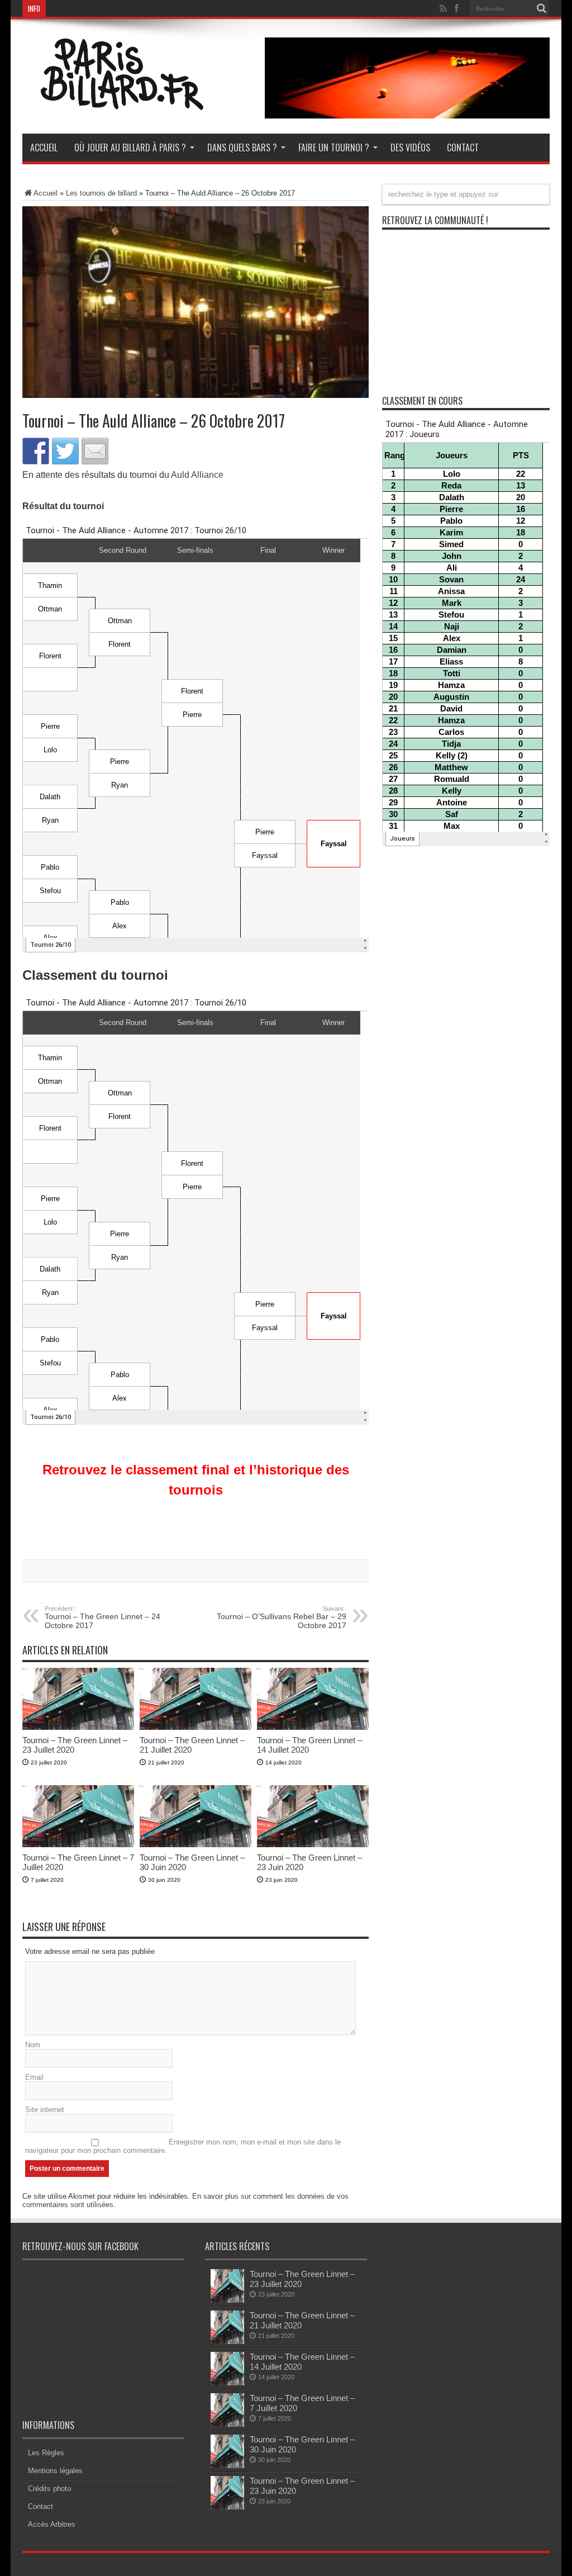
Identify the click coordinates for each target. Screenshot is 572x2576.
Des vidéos (410, 148)
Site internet (45, 2110)
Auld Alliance (197, 475)
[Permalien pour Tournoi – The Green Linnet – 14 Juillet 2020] (313, 1727)
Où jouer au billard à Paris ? (130, 148)
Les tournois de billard (101, 193)
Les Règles (46, 2453)
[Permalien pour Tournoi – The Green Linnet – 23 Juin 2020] (313, 1845)
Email (34, 2077)
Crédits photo (49, 2489)
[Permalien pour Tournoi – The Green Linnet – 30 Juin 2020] (196, 1845)
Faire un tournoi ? (334, 148)
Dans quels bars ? (242, 148)
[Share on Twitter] (65, 451)
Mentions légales (55, 2471)
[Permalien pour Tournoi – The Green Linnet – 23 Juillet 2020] (78, 1727)
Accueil (44, 148)
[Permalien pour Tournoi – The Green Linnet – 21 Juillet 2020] (196, 1727)
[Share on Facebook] (36, 451)
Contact (463, 148)
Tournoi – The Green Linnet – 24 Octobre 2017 (103, 1617)
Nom (33, 2045)
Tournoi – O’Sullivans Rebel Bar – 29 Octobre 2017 (282, 1617)
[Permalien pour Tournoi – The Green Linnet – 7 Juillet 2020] (78, 1845)
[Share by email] (95, 451)
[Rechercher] (541, 8)
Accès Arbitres (52, 2524)
